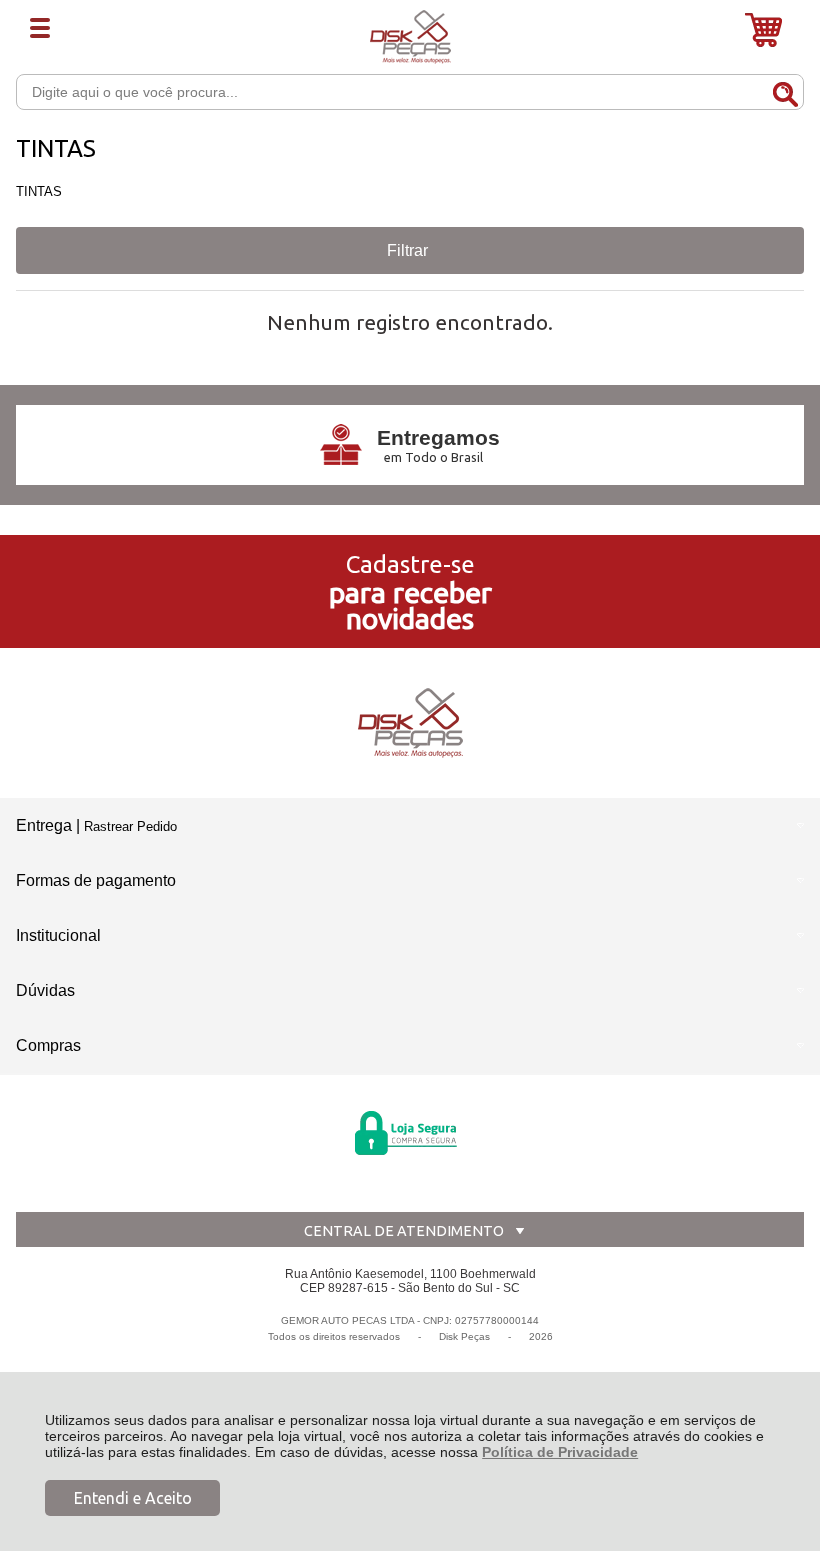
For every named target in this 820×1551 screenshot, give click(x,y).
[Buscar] (785, 91)
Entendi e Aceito (133, 1498)
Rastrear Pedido (130, 826)
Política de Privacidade (560, 1452)
